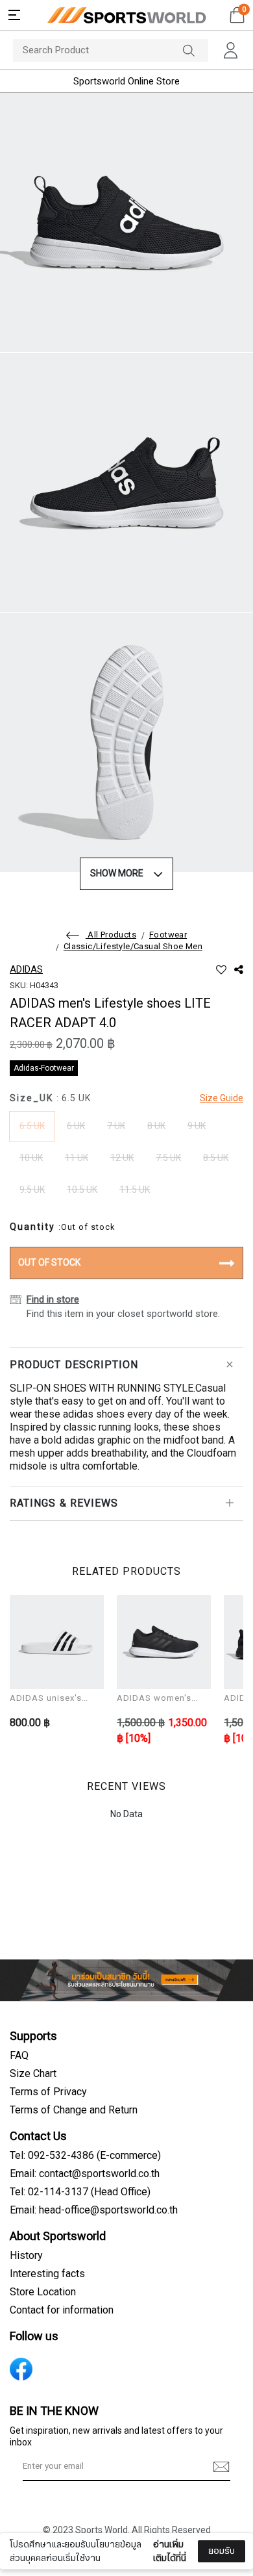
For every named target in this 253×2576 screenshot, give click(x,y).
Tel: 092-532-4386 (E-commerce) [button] (85, 2156)
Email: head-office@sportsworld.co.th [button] (94, 2210)
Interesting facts (47, 2274)
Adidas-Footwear (44, 1068)
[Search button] (195, 50)
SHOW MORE (117, 874)
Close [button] (226, 2559)
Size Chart (33, 2074)
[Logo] (126, 15)
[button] (14, 15)
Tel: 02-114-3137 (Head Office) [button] (80, 2192)
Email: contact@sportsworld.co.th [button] (85, 2174)
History (26, 2256)
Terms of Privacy (48, 2092)
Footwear (168, 935)
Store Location (43, 2292)
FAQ (19, 2056)
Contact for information (62, 2310)
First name (45, 2471)
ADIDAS (26, 969)
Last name (44, 2536)
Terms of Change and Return (74, 2110)
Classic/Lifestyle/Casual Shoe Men (133, 947)
